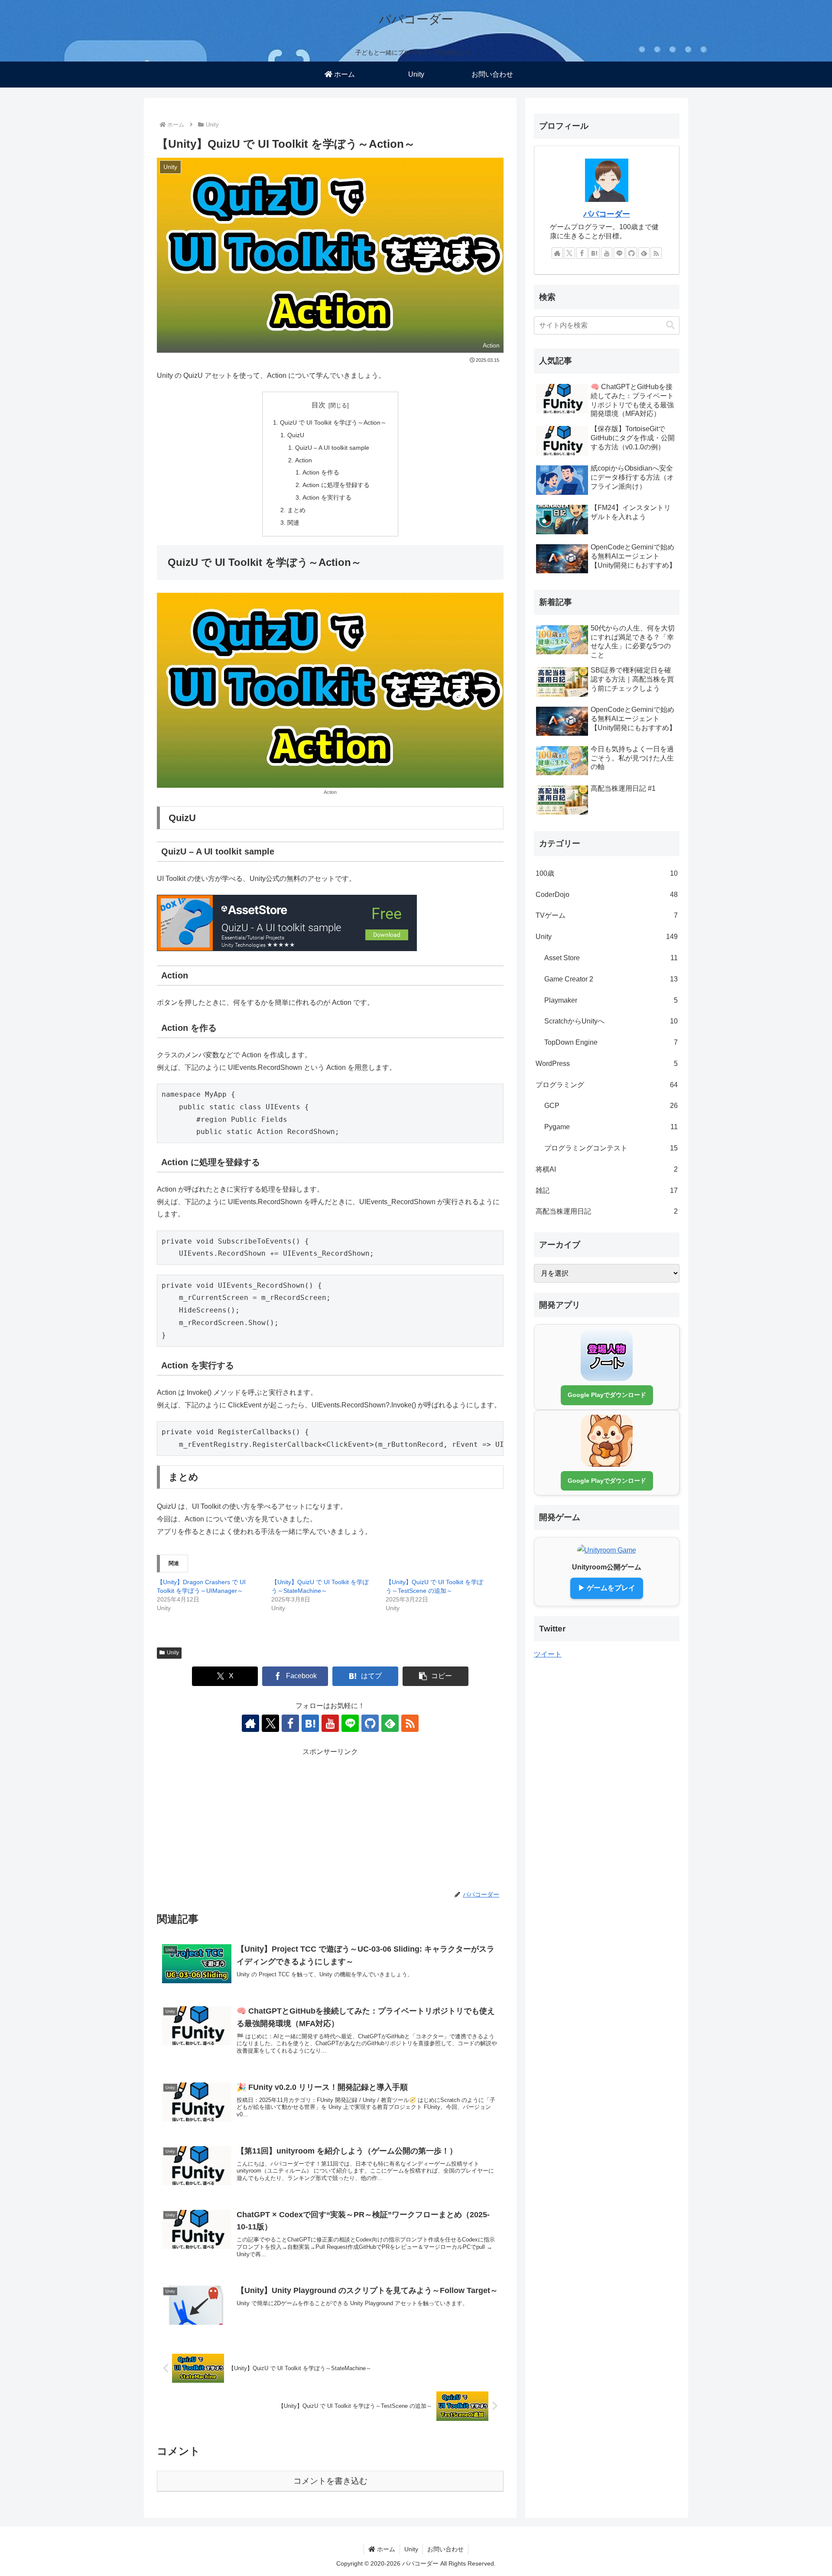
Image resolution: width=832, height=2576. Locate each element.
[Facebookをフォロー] (290, 1723)
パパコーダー (607, 214)
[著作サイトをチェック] (250, 1723)
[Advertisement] (330, 1819)
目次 (318, 405)
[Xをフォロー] (270, 1723)
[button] (435, 1676)
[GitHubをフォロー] (370, 1723)
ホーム (385, 2549)
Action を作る (321, 472)
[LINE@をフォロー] (350, 1723)
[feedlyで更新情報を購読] (390, 1723)
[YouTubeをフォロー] (330, 1723)
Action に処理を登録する (336, 485)
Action (304, 460)
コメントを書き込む (330, 2481)
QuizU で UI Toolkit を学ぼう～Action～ (333, 422)
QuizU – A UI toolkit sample (332, 448)
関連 (293, 523)
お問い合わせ (445, 2549)
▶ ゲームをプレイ (607, 1588)
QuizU (296, 435)
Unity (173, 1653)
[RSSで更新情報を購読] (410, 1723)
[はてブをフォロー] (310, 1723)
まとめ (296, 510)
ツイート (548, 1654)
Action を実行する (327, 497)
